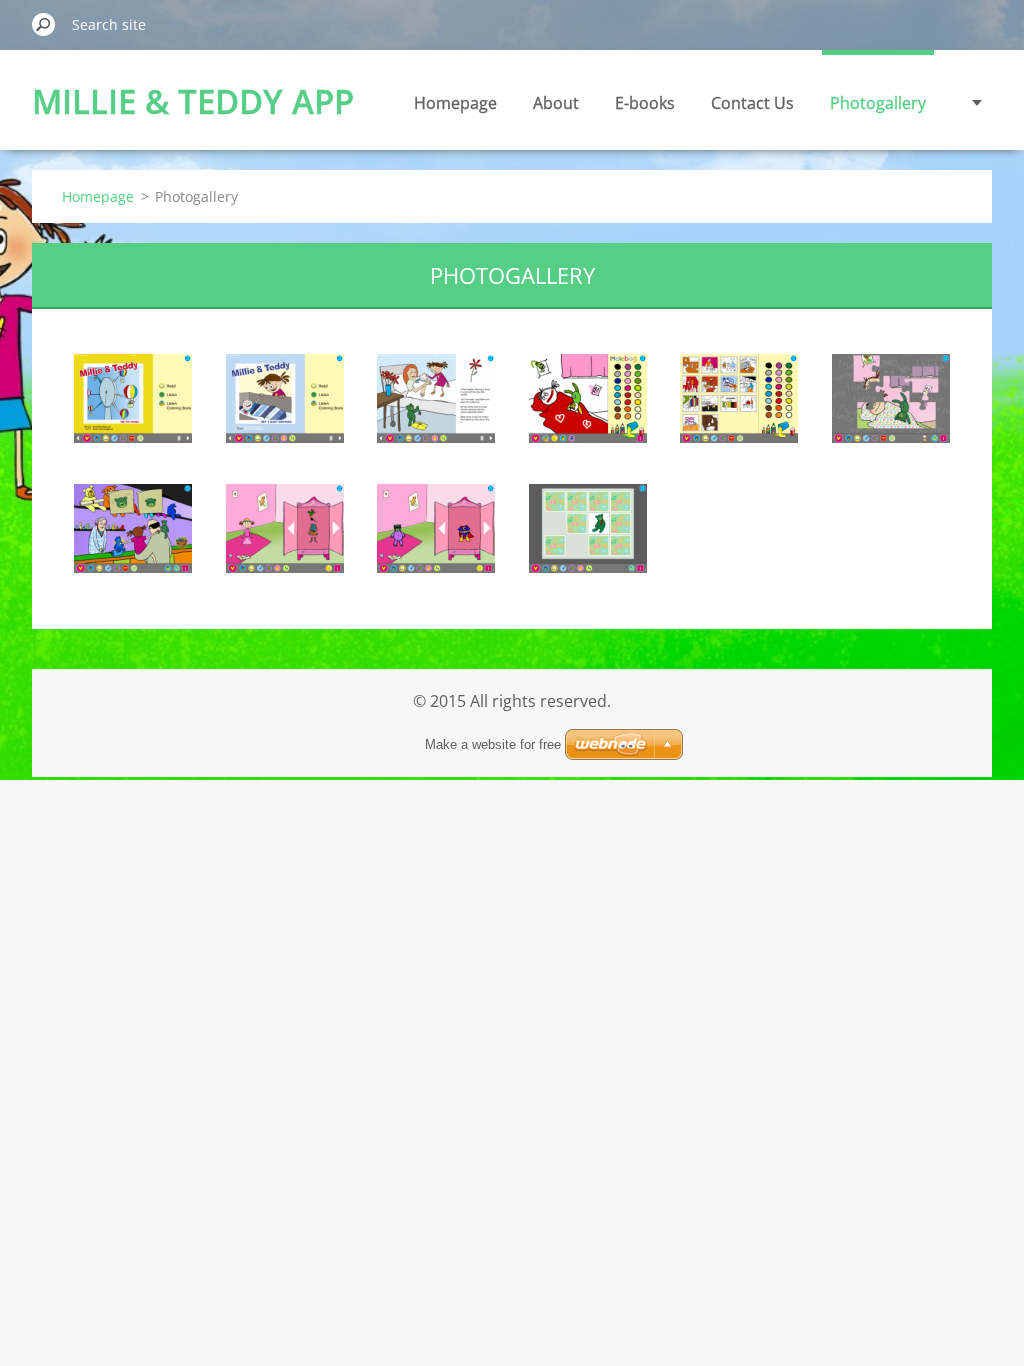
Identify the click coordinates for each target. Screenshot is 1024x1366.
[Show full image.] (133, 398)
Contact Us (752, 103)
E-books (645, 103)
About (556, 103)
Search (44, 24)
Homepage (455, 103)
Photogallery (878, 103)
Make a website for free (493, 744)
